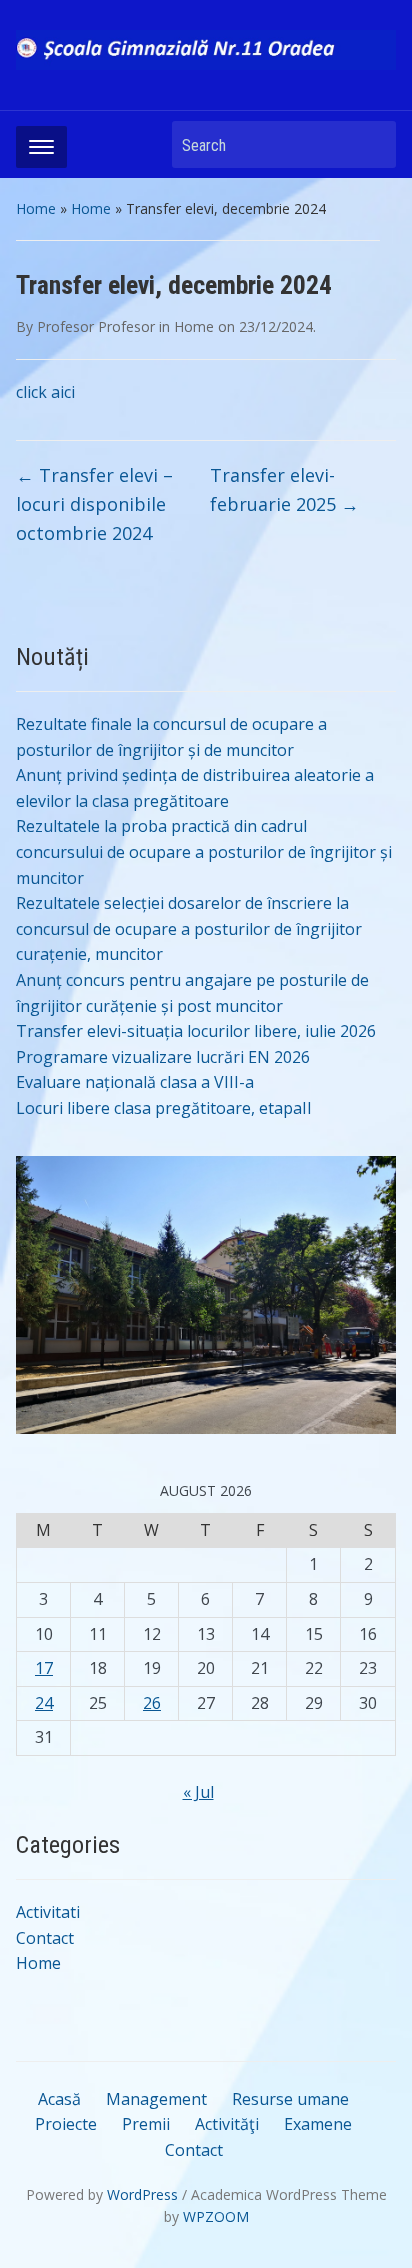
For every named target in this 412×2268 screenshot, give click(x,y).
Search (371, 144)
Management (156, 2099)
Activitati (48, 1912)
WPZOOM (216, 2216)
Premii (146, 2124)
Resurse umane (290, 2099)
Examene (318, 2124)
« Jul (198, 1792)
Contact (45, 1938)
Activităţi (227, 2124)
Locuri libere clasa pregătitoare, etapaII (164, 1108)
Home (36, 208)
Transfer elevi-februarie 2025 (284, 489)
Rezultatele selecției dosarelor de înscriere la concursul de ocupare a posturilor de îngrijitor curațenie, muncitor (189, 928)
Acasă (59, 2099)
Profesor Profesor (96, 326)
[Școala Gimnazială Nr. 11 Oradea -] (205, 48)
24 (44, 1703)
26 (152, 1703)
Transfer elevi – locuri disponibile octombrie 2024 (94, 504)
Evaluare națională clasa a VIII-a (135, 1082)
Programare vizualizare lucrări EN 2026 (163, 1057)
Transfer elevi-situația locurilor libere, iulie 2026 (196, 1031)
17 (44, 1668)
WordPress (142, 2194)
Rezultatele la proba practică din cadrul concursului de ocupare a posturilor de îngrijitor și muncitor (204, 851)
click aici (45, 392)
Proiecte (66, 2124)
